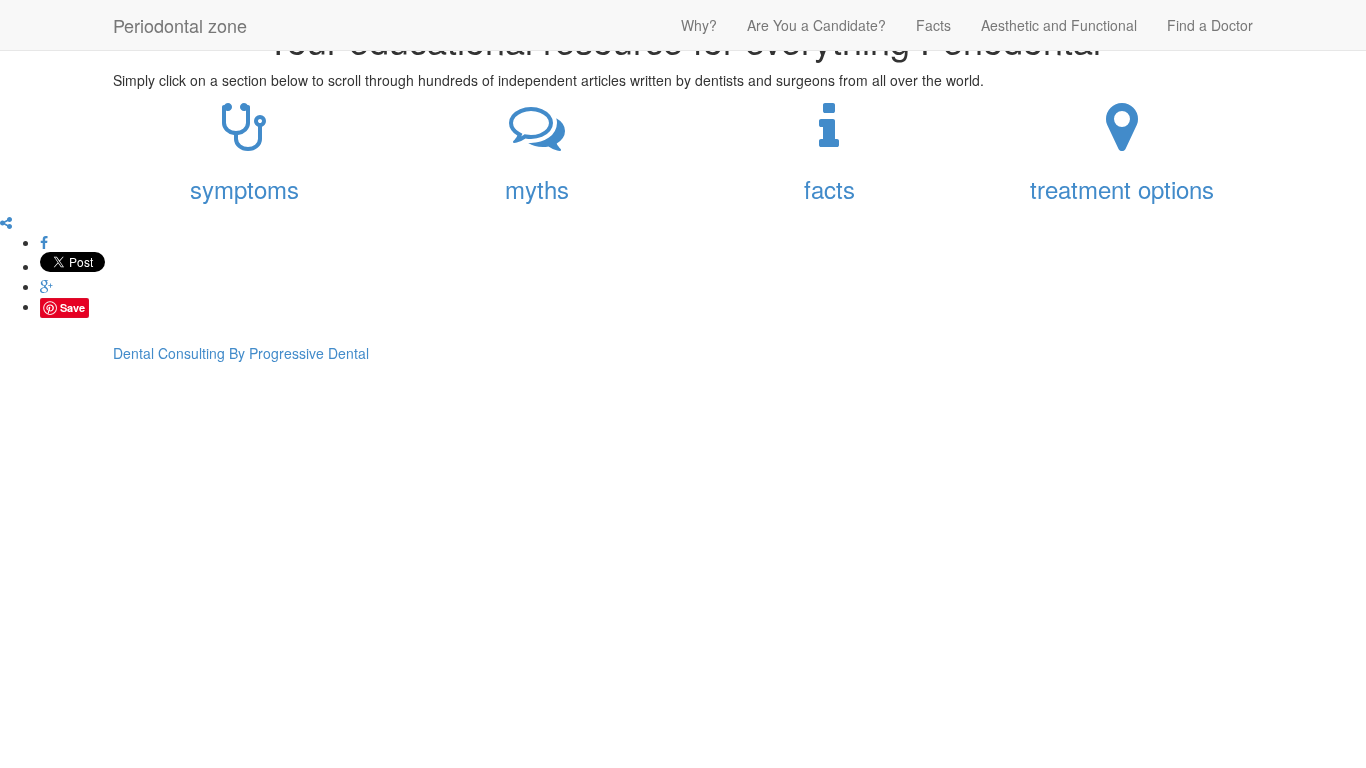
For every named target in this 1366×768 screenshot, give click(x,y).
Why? (699, 25)
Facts (933, 25)
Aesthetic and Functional (1059, 25)
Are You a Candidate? (816, 25)
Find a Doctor (1210, 25)
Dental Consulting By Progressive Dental (241, 353)
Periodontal (180, 25)
